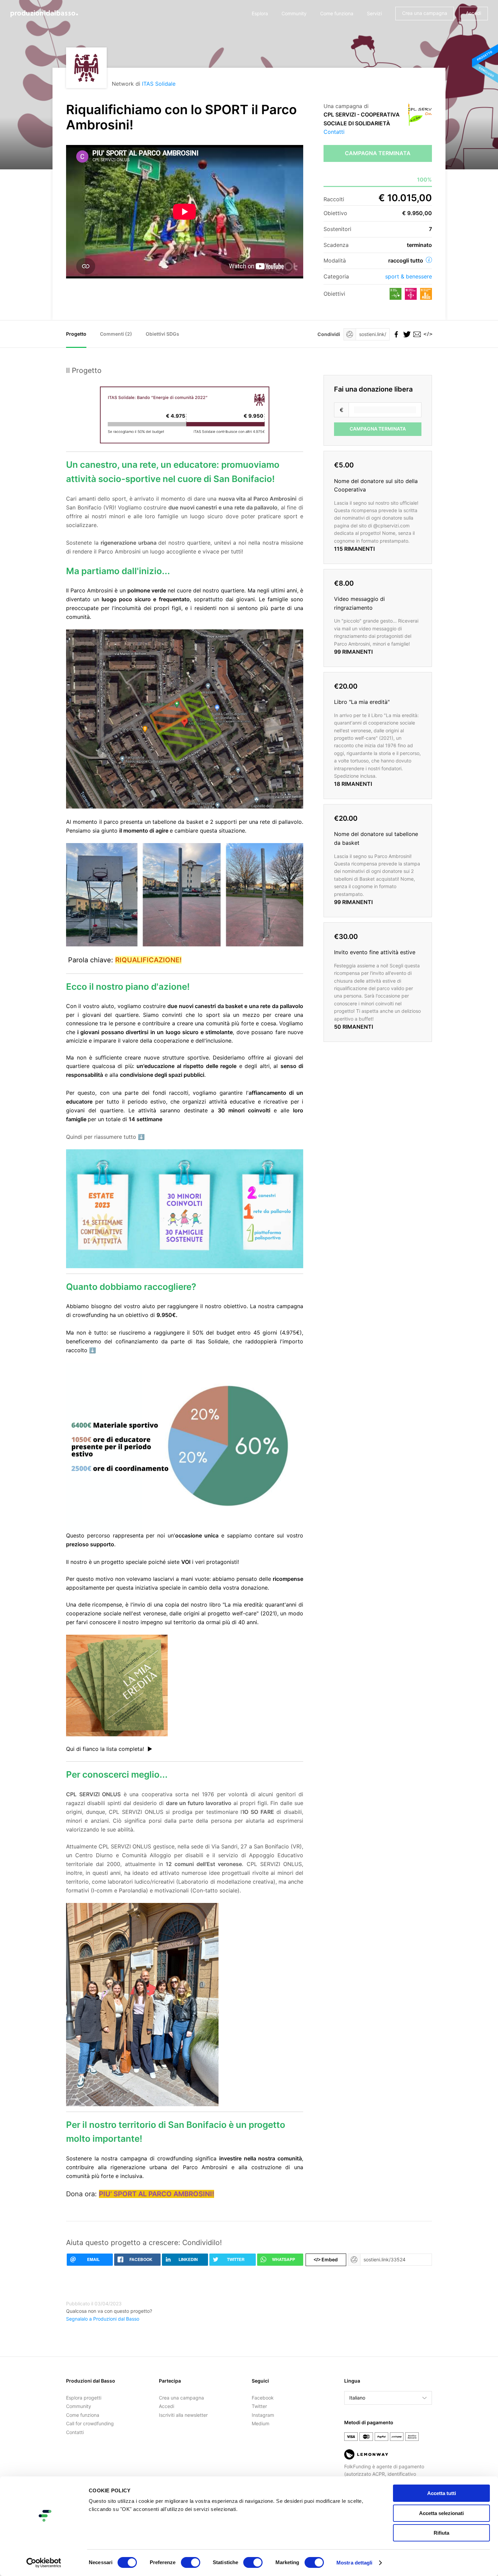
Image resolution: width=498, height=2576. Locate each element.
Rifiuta (441, 2533)
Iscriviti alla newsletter (183, 2415)
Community (294, 13)
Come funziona (337, 13)
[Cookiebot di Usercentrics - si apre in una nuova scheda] (44, 2563)
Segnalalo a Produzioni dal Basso (103, 2319)
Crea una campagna (425, 13)
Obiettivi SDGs (162, 334)
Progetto (76, 334)
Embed (326, 2259)
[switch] (191, 2562)
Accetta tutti (442, 2493)
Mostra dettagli (355, 2563)
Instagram (263, 2415)
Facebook (263, 2398)
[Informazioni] (429, 260)
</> (427, 334)
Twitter (259, 2406)
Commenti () (116, 334)
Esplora (260, 13)
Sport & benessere (409, 276)
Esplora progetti (84, 2398)
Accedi (473, 13)
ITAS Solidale (159, 84)
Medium (261, 2423)
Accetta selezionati (441, 2513)
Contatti (334, 132)
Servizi (374, 13)
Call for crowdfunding (90, 2423)
